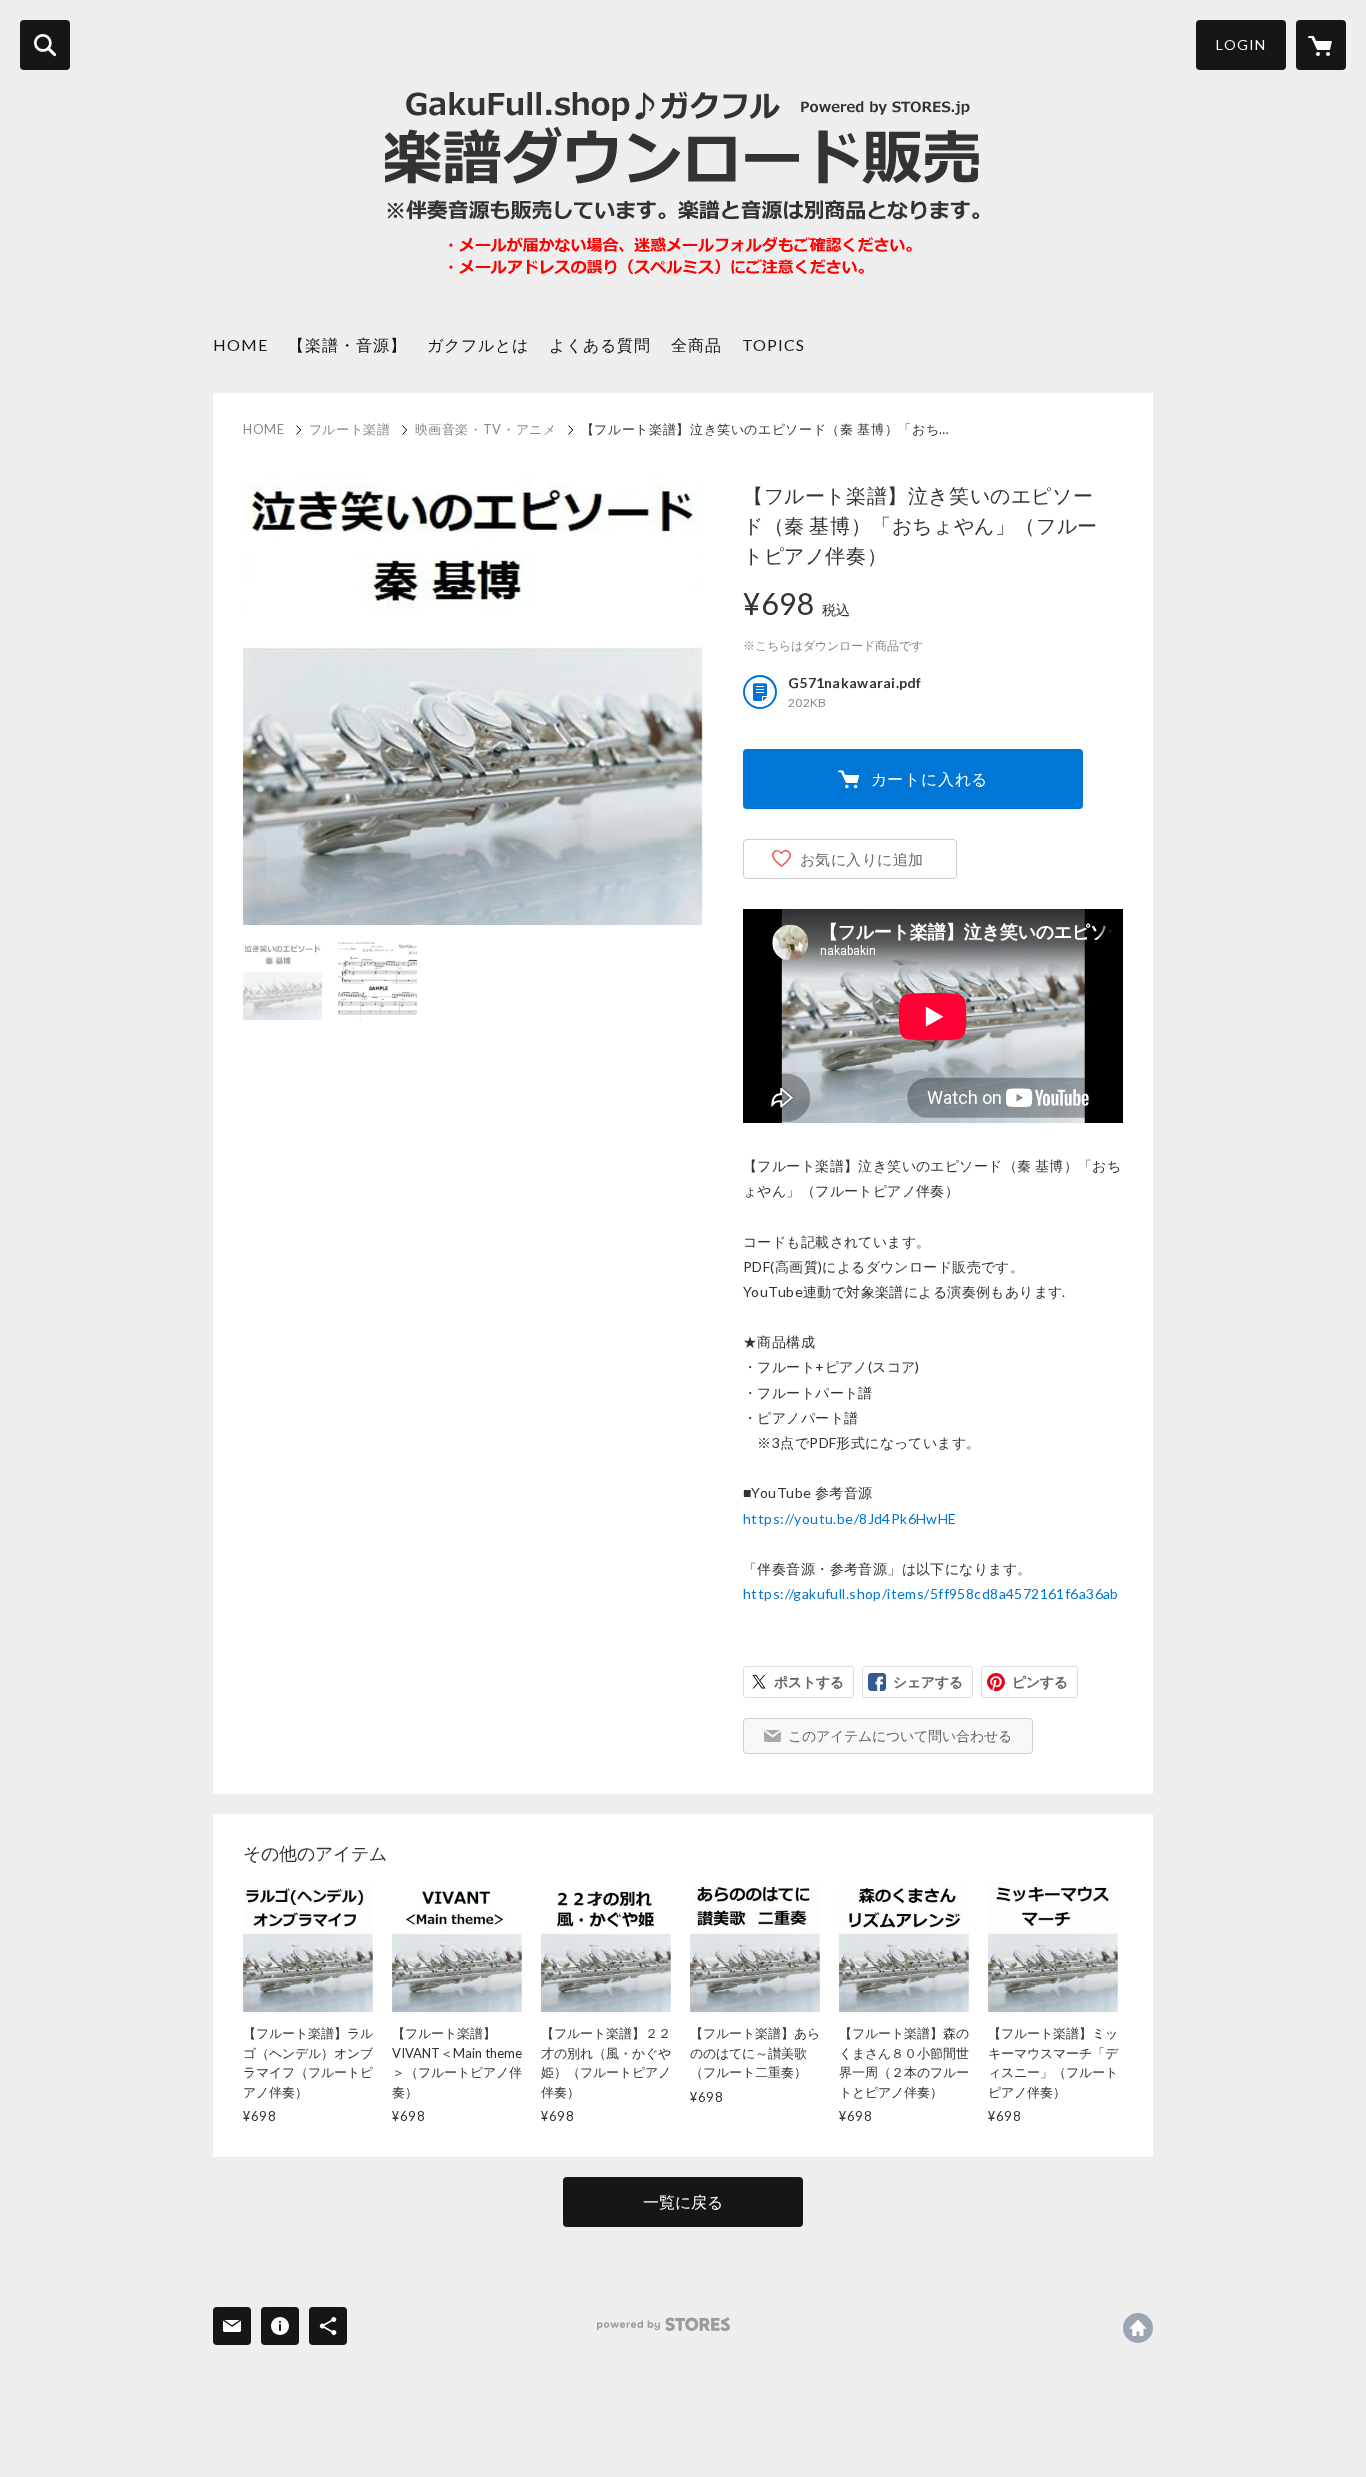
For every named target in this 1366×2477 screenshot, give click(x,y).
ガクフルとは (478, 344)
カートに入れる (930, 778)
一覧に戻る (683, 2201)
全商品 (696, 344)
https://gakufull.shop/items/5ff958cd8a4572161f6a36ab (931, 1593)
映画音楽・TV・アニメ (486, 429)
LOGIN (1241, 44)
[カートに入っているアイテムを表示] (1321, 45)
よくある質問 (600, 344)
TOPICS (773, 344)
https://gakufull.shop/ (1138, 2328)
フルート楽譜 (350, 429)
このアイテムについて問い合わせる (900, 1735)
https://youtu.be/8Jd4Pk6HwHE (850, 1518)
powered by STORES (663, 2324)
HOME (240, 344)
